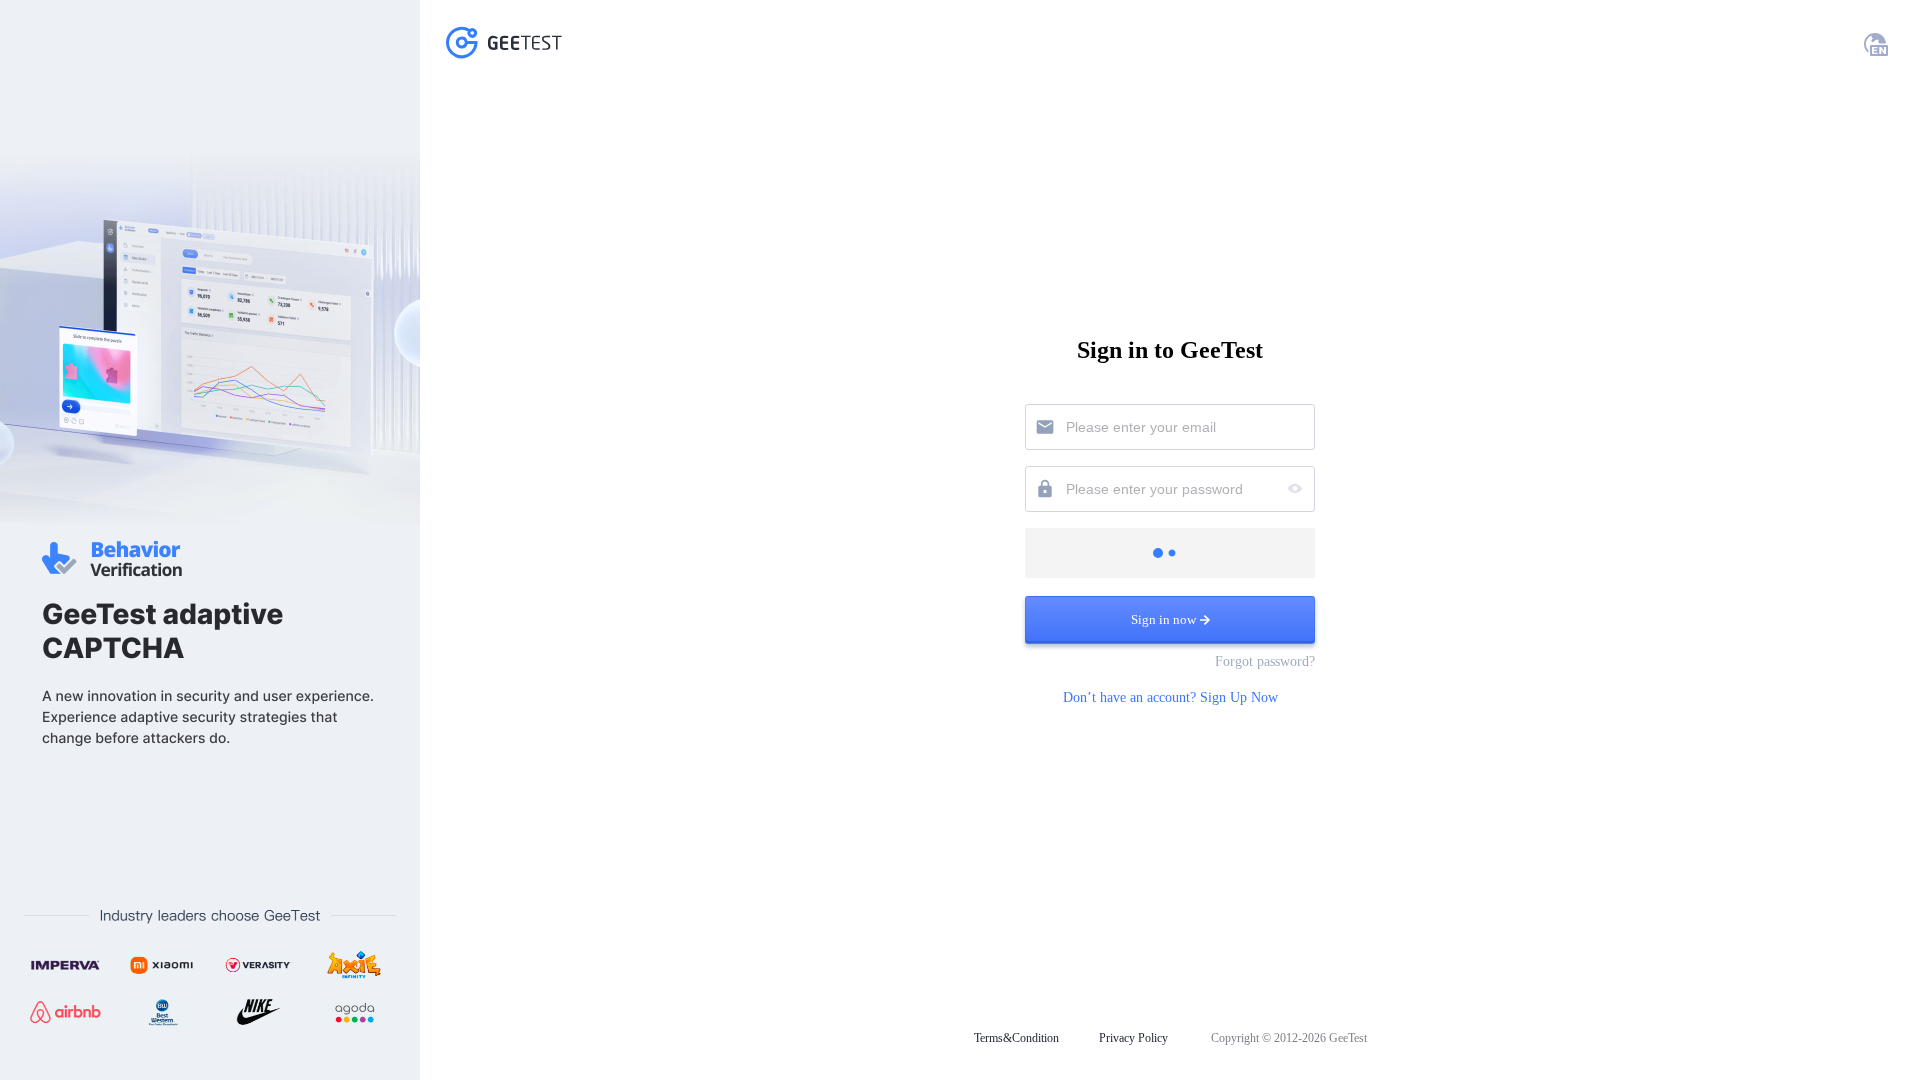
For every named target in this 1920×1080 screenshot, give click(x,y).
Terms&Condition (1016, 1038)
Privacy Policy (1133, 1038)
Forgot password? (1265, 661)
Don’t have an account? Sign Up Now (1170, 697)
